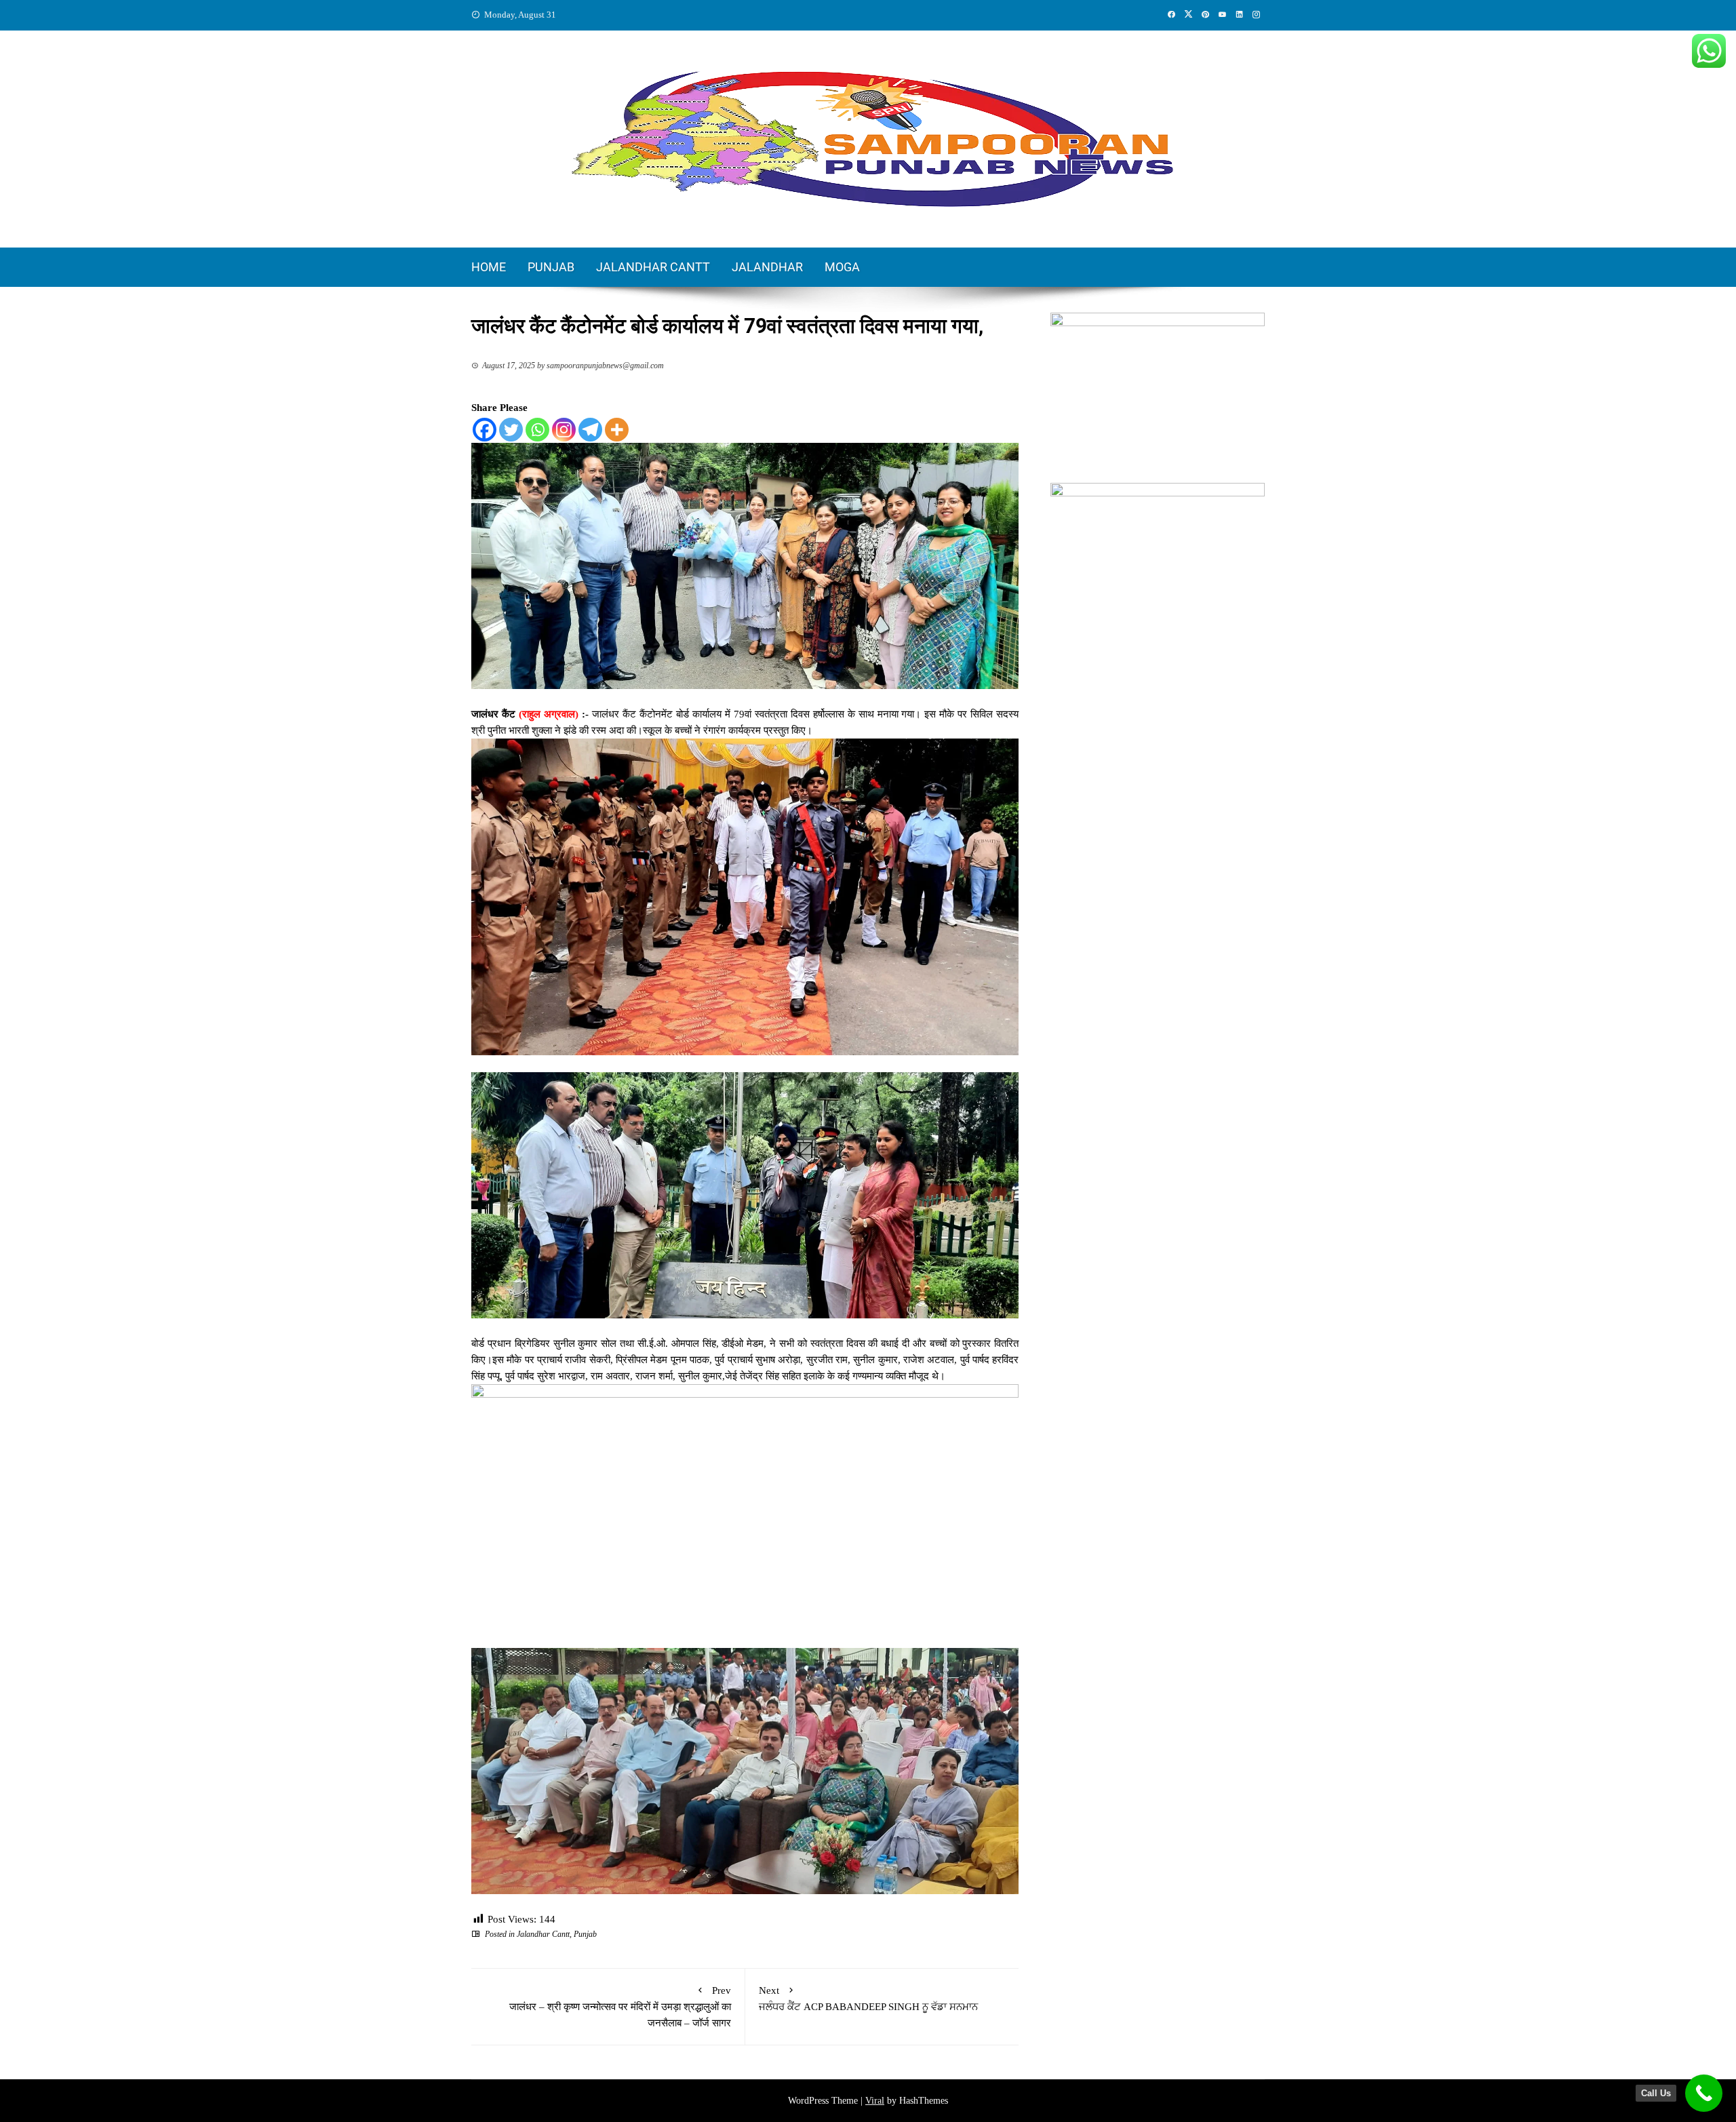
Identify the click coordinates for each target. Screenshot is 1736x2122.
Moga (842, 267)
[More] (617, 430)
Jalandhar (767, 267)
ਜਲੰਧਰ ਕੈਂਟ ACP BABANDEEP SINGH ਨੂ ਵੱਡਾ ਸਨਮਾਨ (868, 1999)
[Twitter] (511, 430)
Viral (875, 2101)
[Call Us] (1704, 2093)
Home (489, 267)
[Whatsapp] (537, 430)
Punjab (551, 267)
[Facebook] (485, 430)
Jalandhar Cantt (653, 267)
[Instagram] (564, 430)
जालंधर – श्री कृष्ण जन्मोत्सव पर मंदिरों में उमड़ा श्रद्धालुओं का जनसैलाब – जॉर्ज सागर (620, 2007)
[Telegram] (590, 430)
